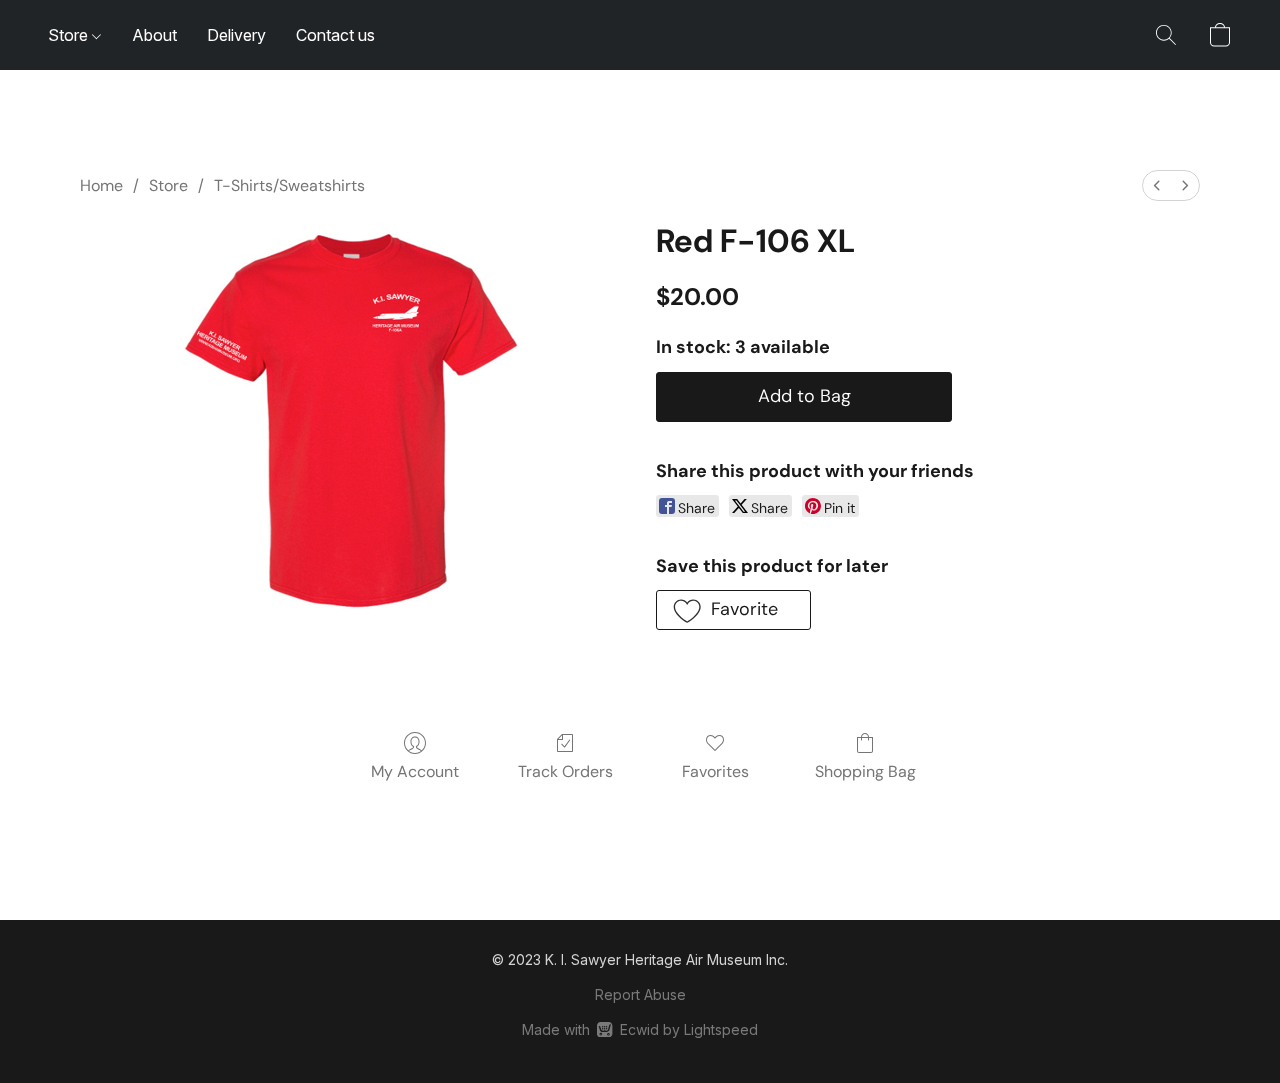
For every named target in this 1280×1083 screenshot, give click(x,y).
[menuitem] (1157, 185)
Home (101, 185)
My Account (415, 771)
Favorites (715, 771)
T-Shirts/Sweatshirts (289, 185)
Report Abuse (640, 994)
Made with (639, 1029)
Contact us (335, 35)
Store (70, 35)
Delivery (236, 35)
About (154, 35)
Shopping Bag (865, 771)
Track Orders (565, 771)
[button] (1166, 35)
